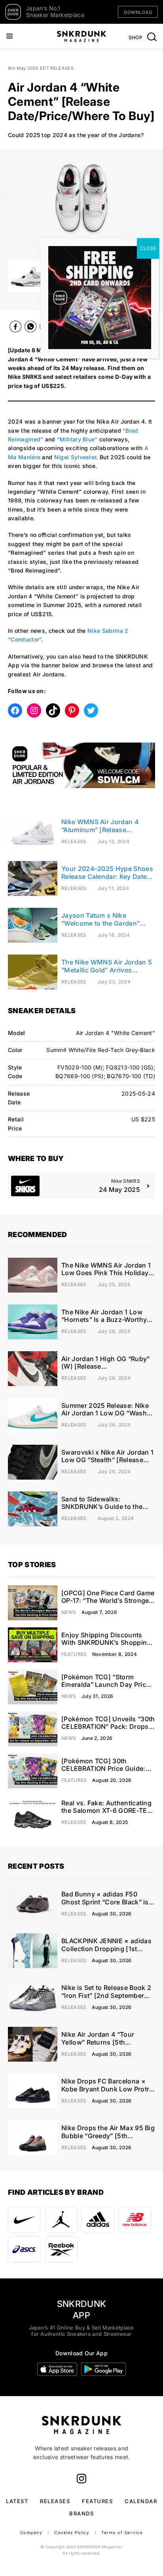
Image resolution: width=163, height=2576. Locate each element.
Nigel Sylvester (75, 457)
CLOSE (148, 248)
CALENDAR (141, 2501)
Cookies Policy (72, 2532)
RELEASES (55, 2501)
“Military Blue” (77, 439)
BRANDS (81, 2513)
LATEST (17, 2501)
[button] (9, 198)
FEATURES (97, 2501)
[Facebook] (15, 328)
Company (31, 2532)
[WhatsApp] (30, 328)
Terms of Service (122, 2532)
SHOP (136, 37)
